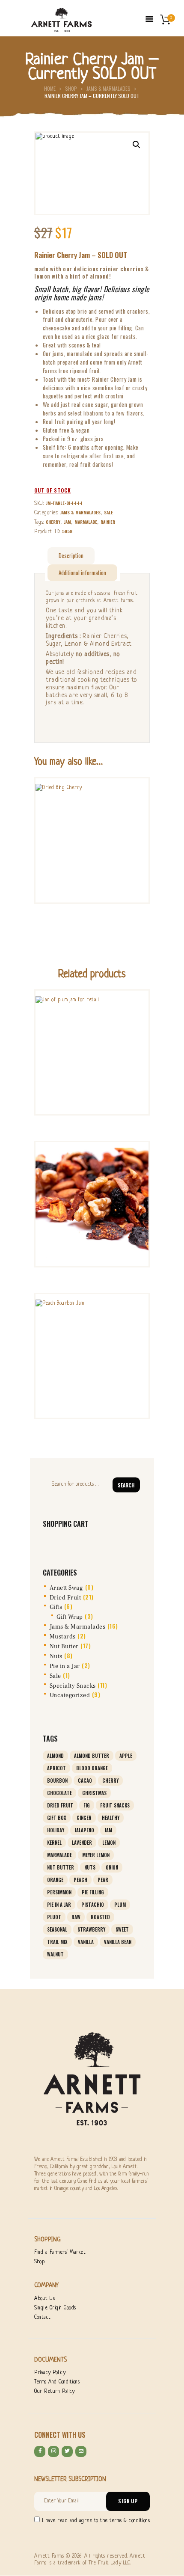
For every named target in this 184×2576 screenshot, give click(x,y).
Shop (71, 88)
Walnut (55, 1954)
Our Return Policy (55, 2392)
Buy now (92, 838)
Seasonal (57, 1929)
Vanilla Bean (118, 1942)
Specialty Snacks (73, 1686)
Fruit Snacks (115, 1805)
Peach (80, 1880)
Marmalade (86, 522)
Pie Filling (93, 1892)
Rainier (108, 522)
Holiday (56, 1830)
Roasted (100, 1917)
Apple (126, 1756)
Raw (76, 1917)
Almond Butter (92, 1756)
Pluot (54, 1917)
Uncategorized (70, 1695)
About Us (45, 2299)
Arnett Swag (67, 1588)
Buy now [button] (92, 1050)
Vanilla (86, 1942)
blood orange (92, 1768)
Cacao (85, 1781)
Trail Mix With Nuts (92, 1166)
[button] (137, 145)
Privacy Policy (50, 2373)
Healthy (111, 1818)
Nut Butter (64, 1647)
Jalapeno (84, 1830)
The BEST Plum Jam (92, 1014)
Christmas (94, 1793)
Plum (120, 1905)
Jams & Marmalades (108, 88)
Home (50, 88)
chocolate (59, 1793)
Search (126, 1485)
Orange (55, 1880)
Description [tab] (71, 555)
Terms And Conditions (57, 2382)
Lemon (109, 1843)
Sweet (122, 1929)
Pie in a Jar (65, 1666)
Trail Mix (57, 1942)
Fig (87, 1805)
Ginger (84, 1818)
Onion (112, 1867)
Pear (103, 1880)
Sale (108, 512)
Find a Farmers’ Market (60, 2253)
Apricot (56, 1768)
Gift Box (57, 1818)
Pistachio (93, 1905)
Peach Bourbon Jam (92, 1317)
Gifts (56, 1607)
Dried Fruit (65, 1598)
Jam (67, 522)
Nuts (56, 1656)
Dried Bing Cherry (92, 802)
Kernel (54, 1843)
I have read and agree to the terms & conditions (96, 2521)
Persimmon (59, 1892)
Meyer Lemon (96, 1855)
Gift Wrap (70, 1617)
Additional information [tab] (82, 573)
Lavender (82, 1843)
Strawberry (91, 1929)
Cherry (53, 522)
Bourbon (57, 1781)
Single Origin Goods (55, 2308)
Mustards (63, 1637)
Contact (43, 2318)
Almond (55, 1756)
